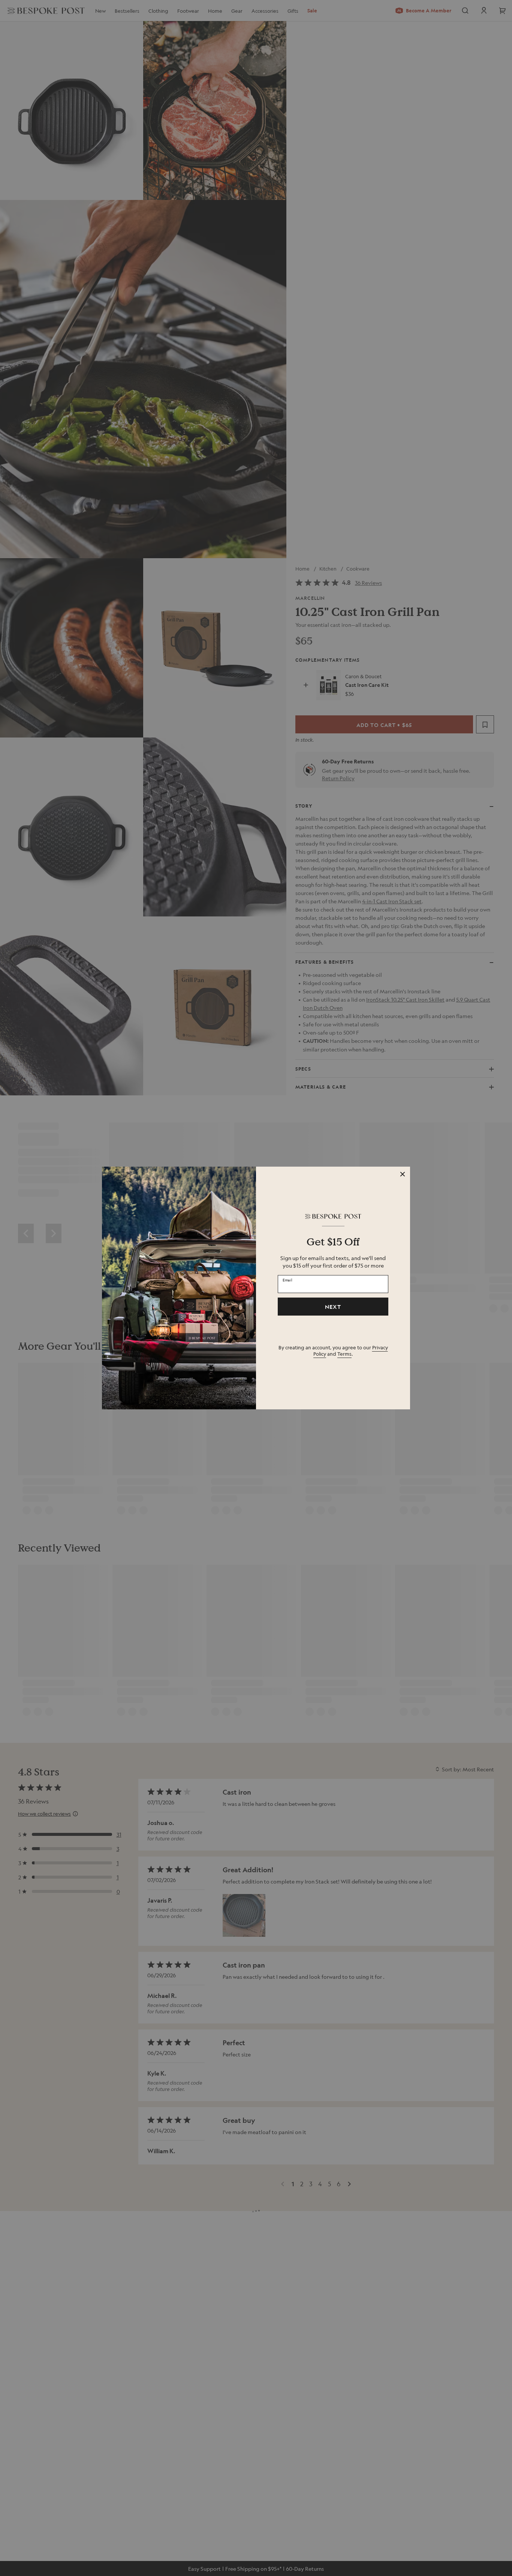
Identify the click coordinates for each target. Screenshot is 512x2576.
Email (287, 1280)
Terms (344, 1354)
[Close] (403, 1174)
